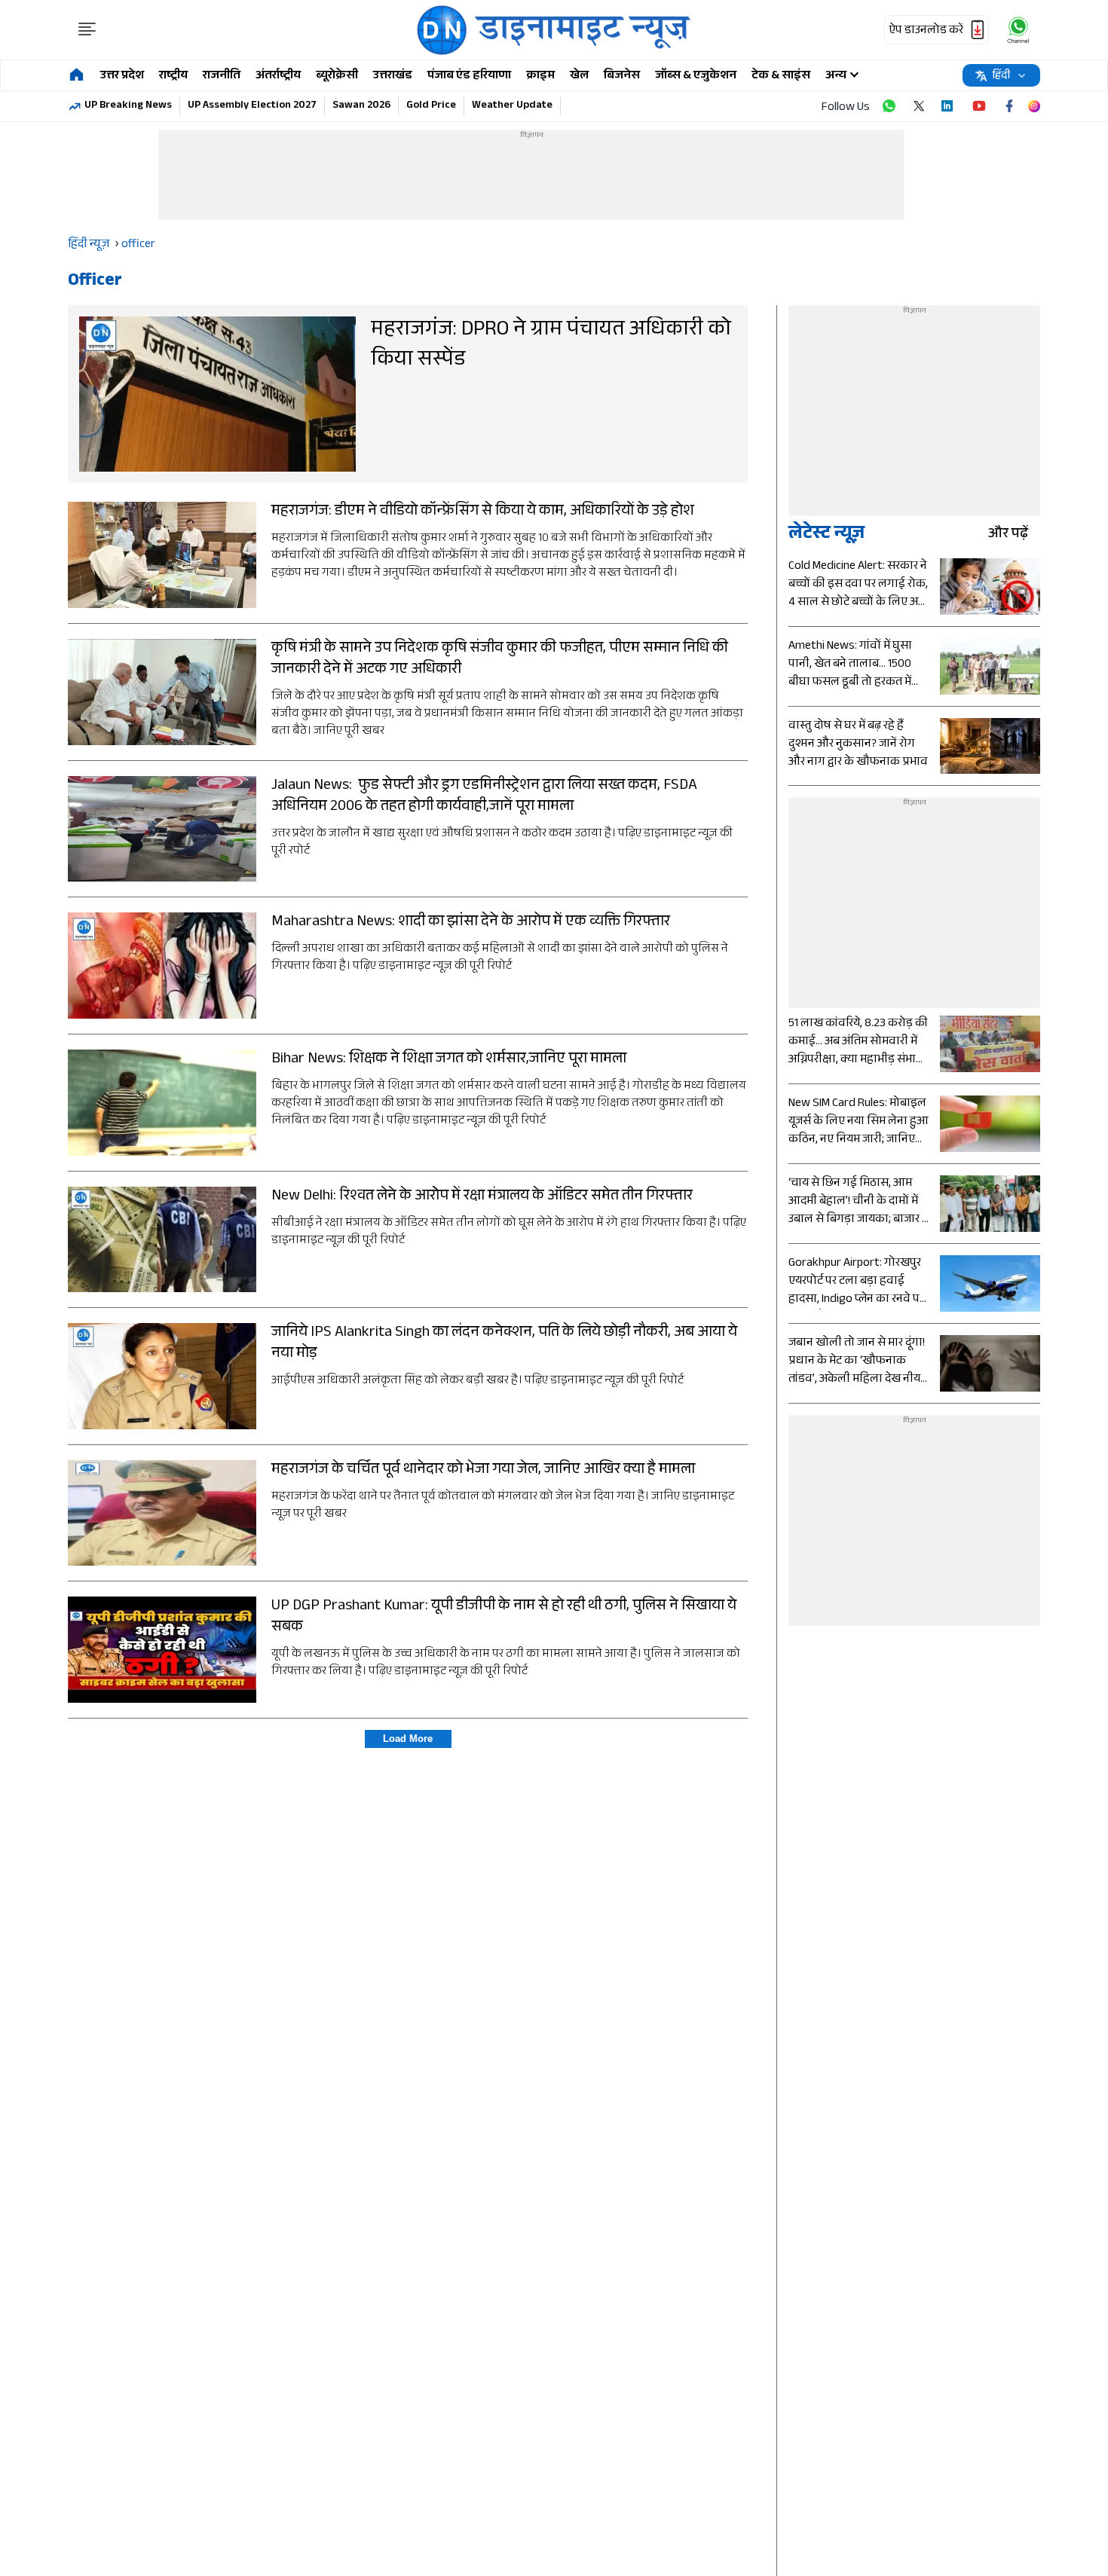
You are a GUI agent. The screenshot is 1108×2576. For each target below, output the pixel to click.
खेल (579, 76)
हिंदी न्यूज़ (89, 245)
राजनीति (222, 76)
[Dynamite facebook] (1009, 106)
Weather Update (512, 106)
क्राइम (540, 76)
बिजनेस (622, 76)
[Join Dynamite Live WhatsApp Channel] (889, 106)
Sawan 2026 (361, 106)
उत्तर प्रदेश (122, 76)
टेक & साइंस (781, 76)
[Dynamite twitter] (919, 106)
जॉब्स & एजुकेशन (696, 76)
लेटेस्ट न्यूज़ (826, 535)
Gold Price (431, 106)
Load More (408, 1739)
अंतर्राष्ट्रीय (278, 76)
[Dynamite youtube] (979, 106)
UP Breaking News (128, 106)
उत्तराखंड (393, 76)
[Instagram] (1034, 106)
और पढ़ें (1008, 535)
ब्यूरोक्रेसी (337, 76)
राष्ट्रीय (173, 76)
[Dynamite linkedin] (949, 106)
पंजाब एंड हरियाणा (469, 76)
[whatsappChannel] (1018, 30)
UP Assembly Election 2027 (252, 106)
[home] (77, 76)
